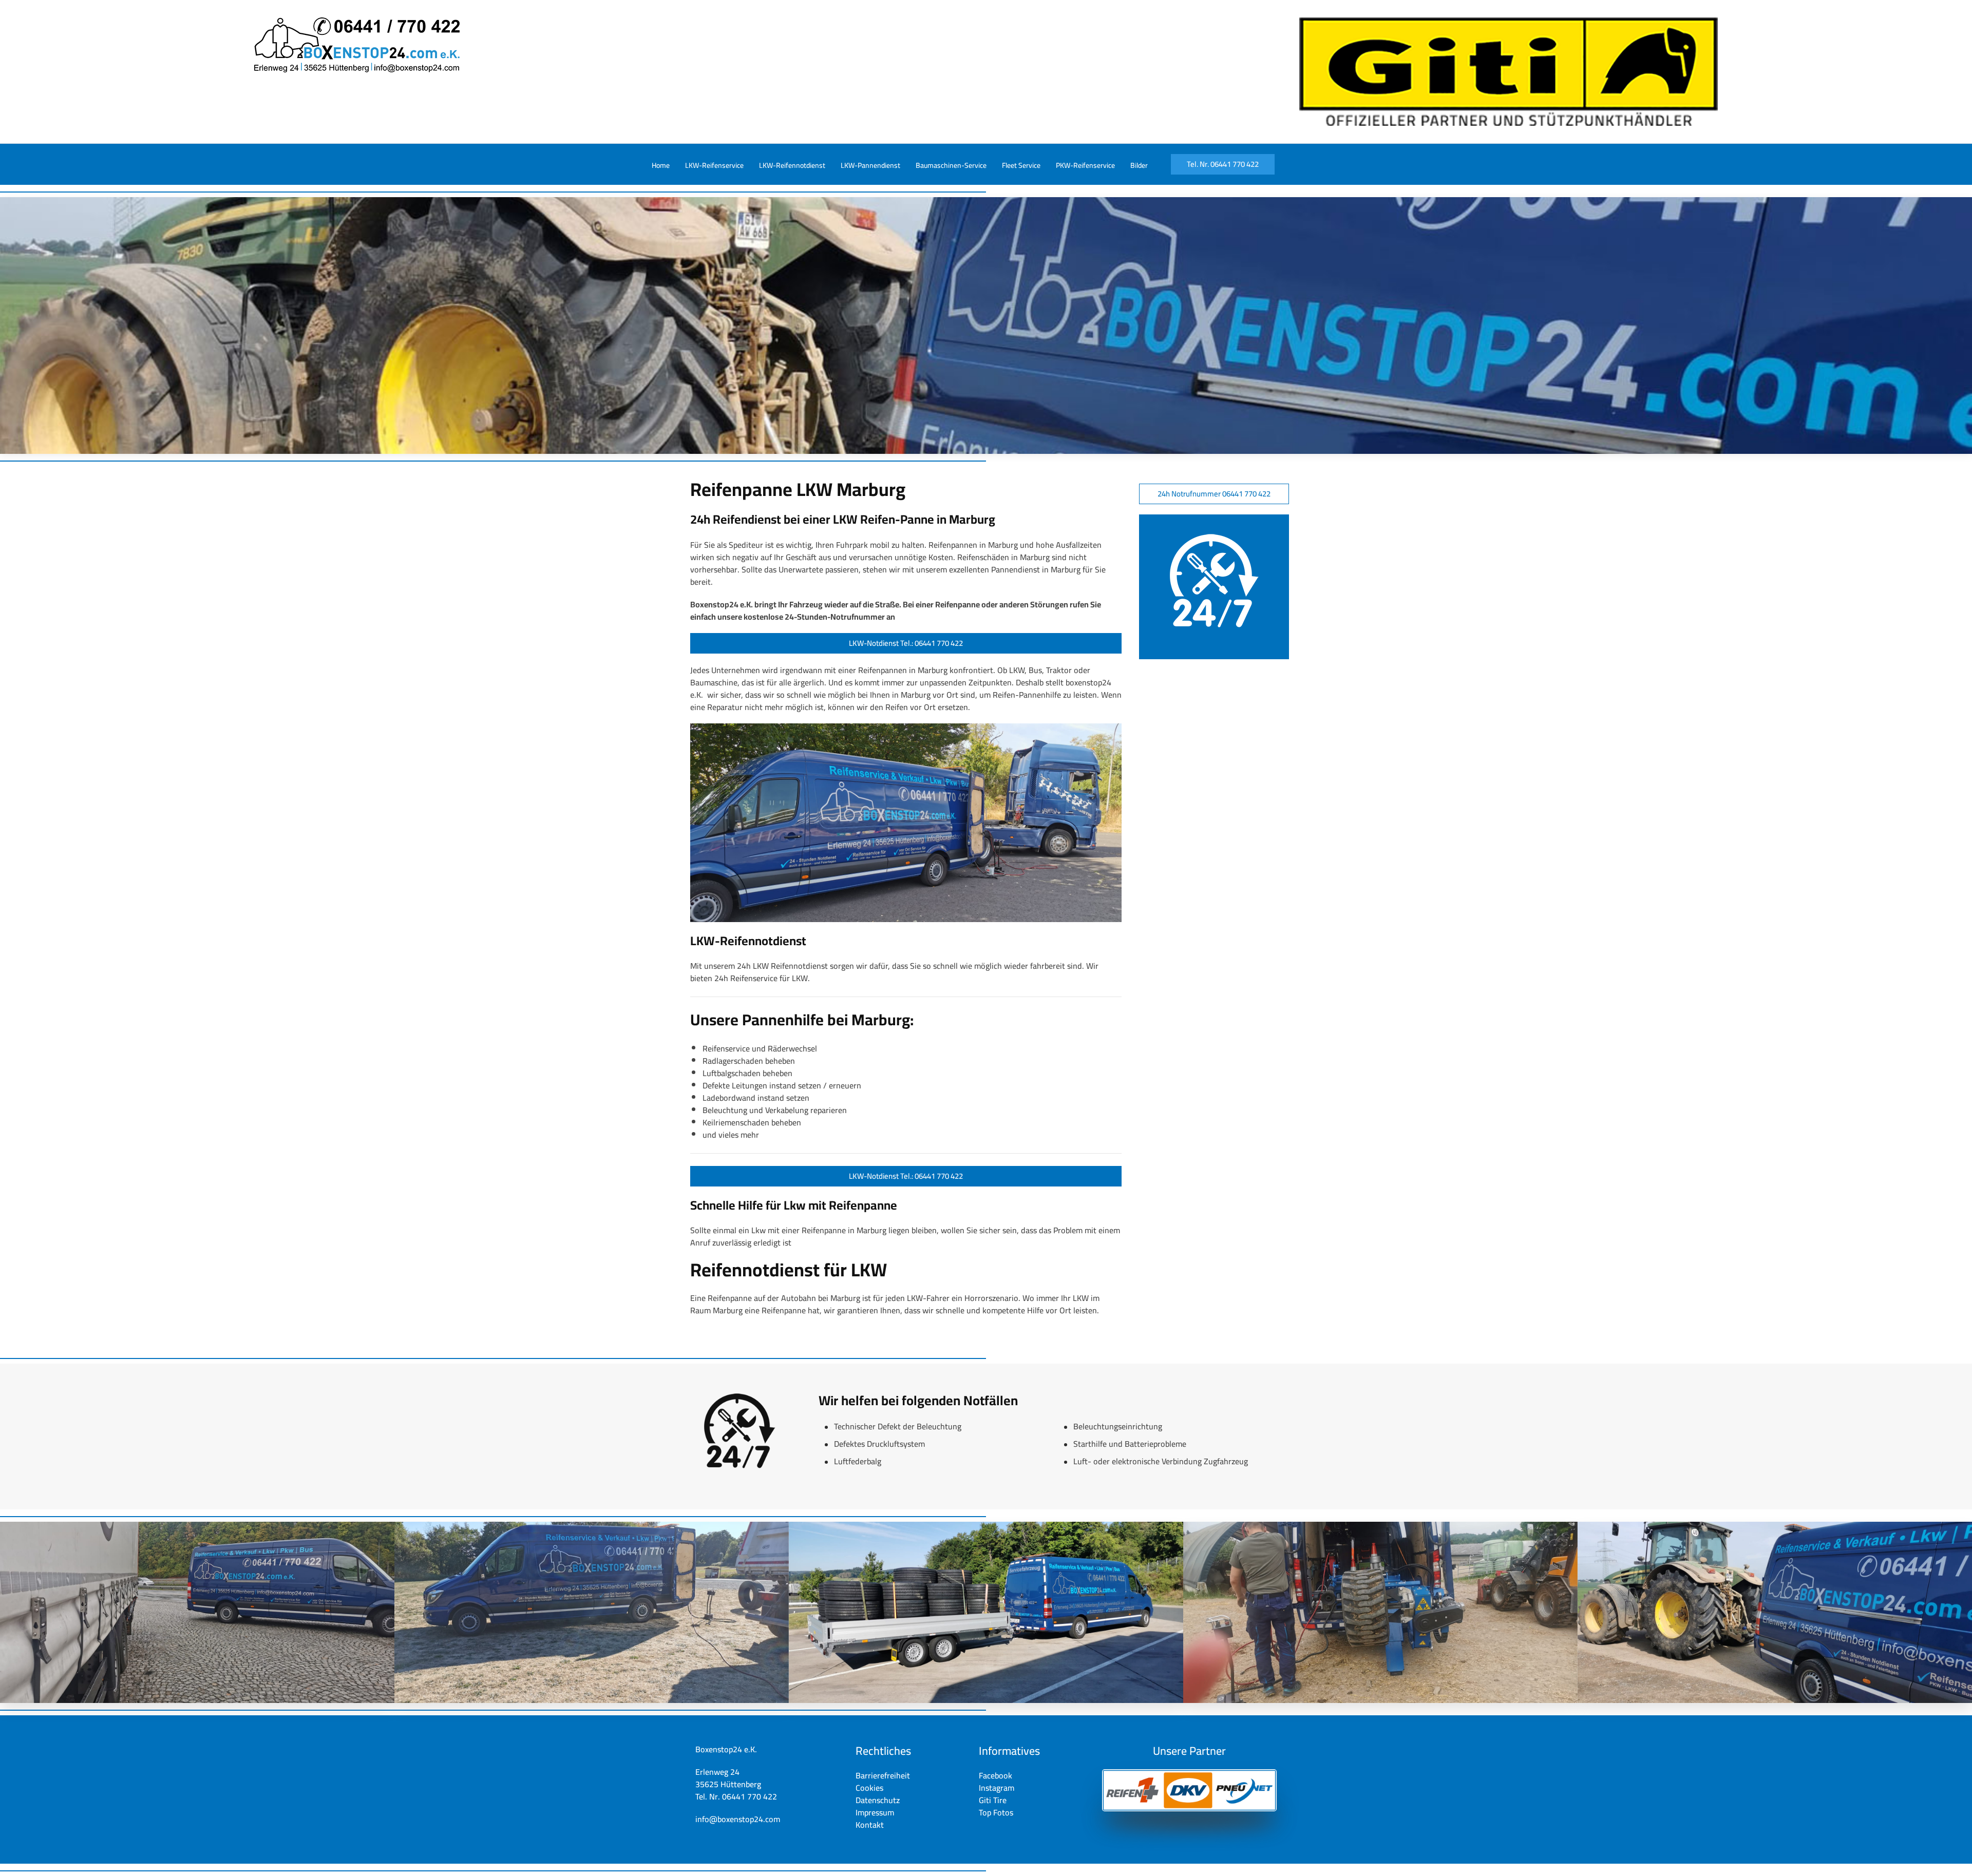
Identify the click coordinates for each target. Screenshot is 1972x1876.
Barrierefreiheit (883, 1775)
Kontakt (870, 1825)
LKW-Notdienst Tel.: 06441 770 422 (906, 643)
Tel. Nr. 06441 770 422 (1223, 164)
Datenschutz (878, 1800)
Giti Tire (993, 1800)
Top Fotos (996, 1812)
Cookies (869, 1788)
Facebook (996, 1775)
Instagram (997, 1788)
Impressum (875, 1812)
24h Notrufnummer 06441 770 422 (1214, 494)
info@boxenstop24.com (738, 1819)
